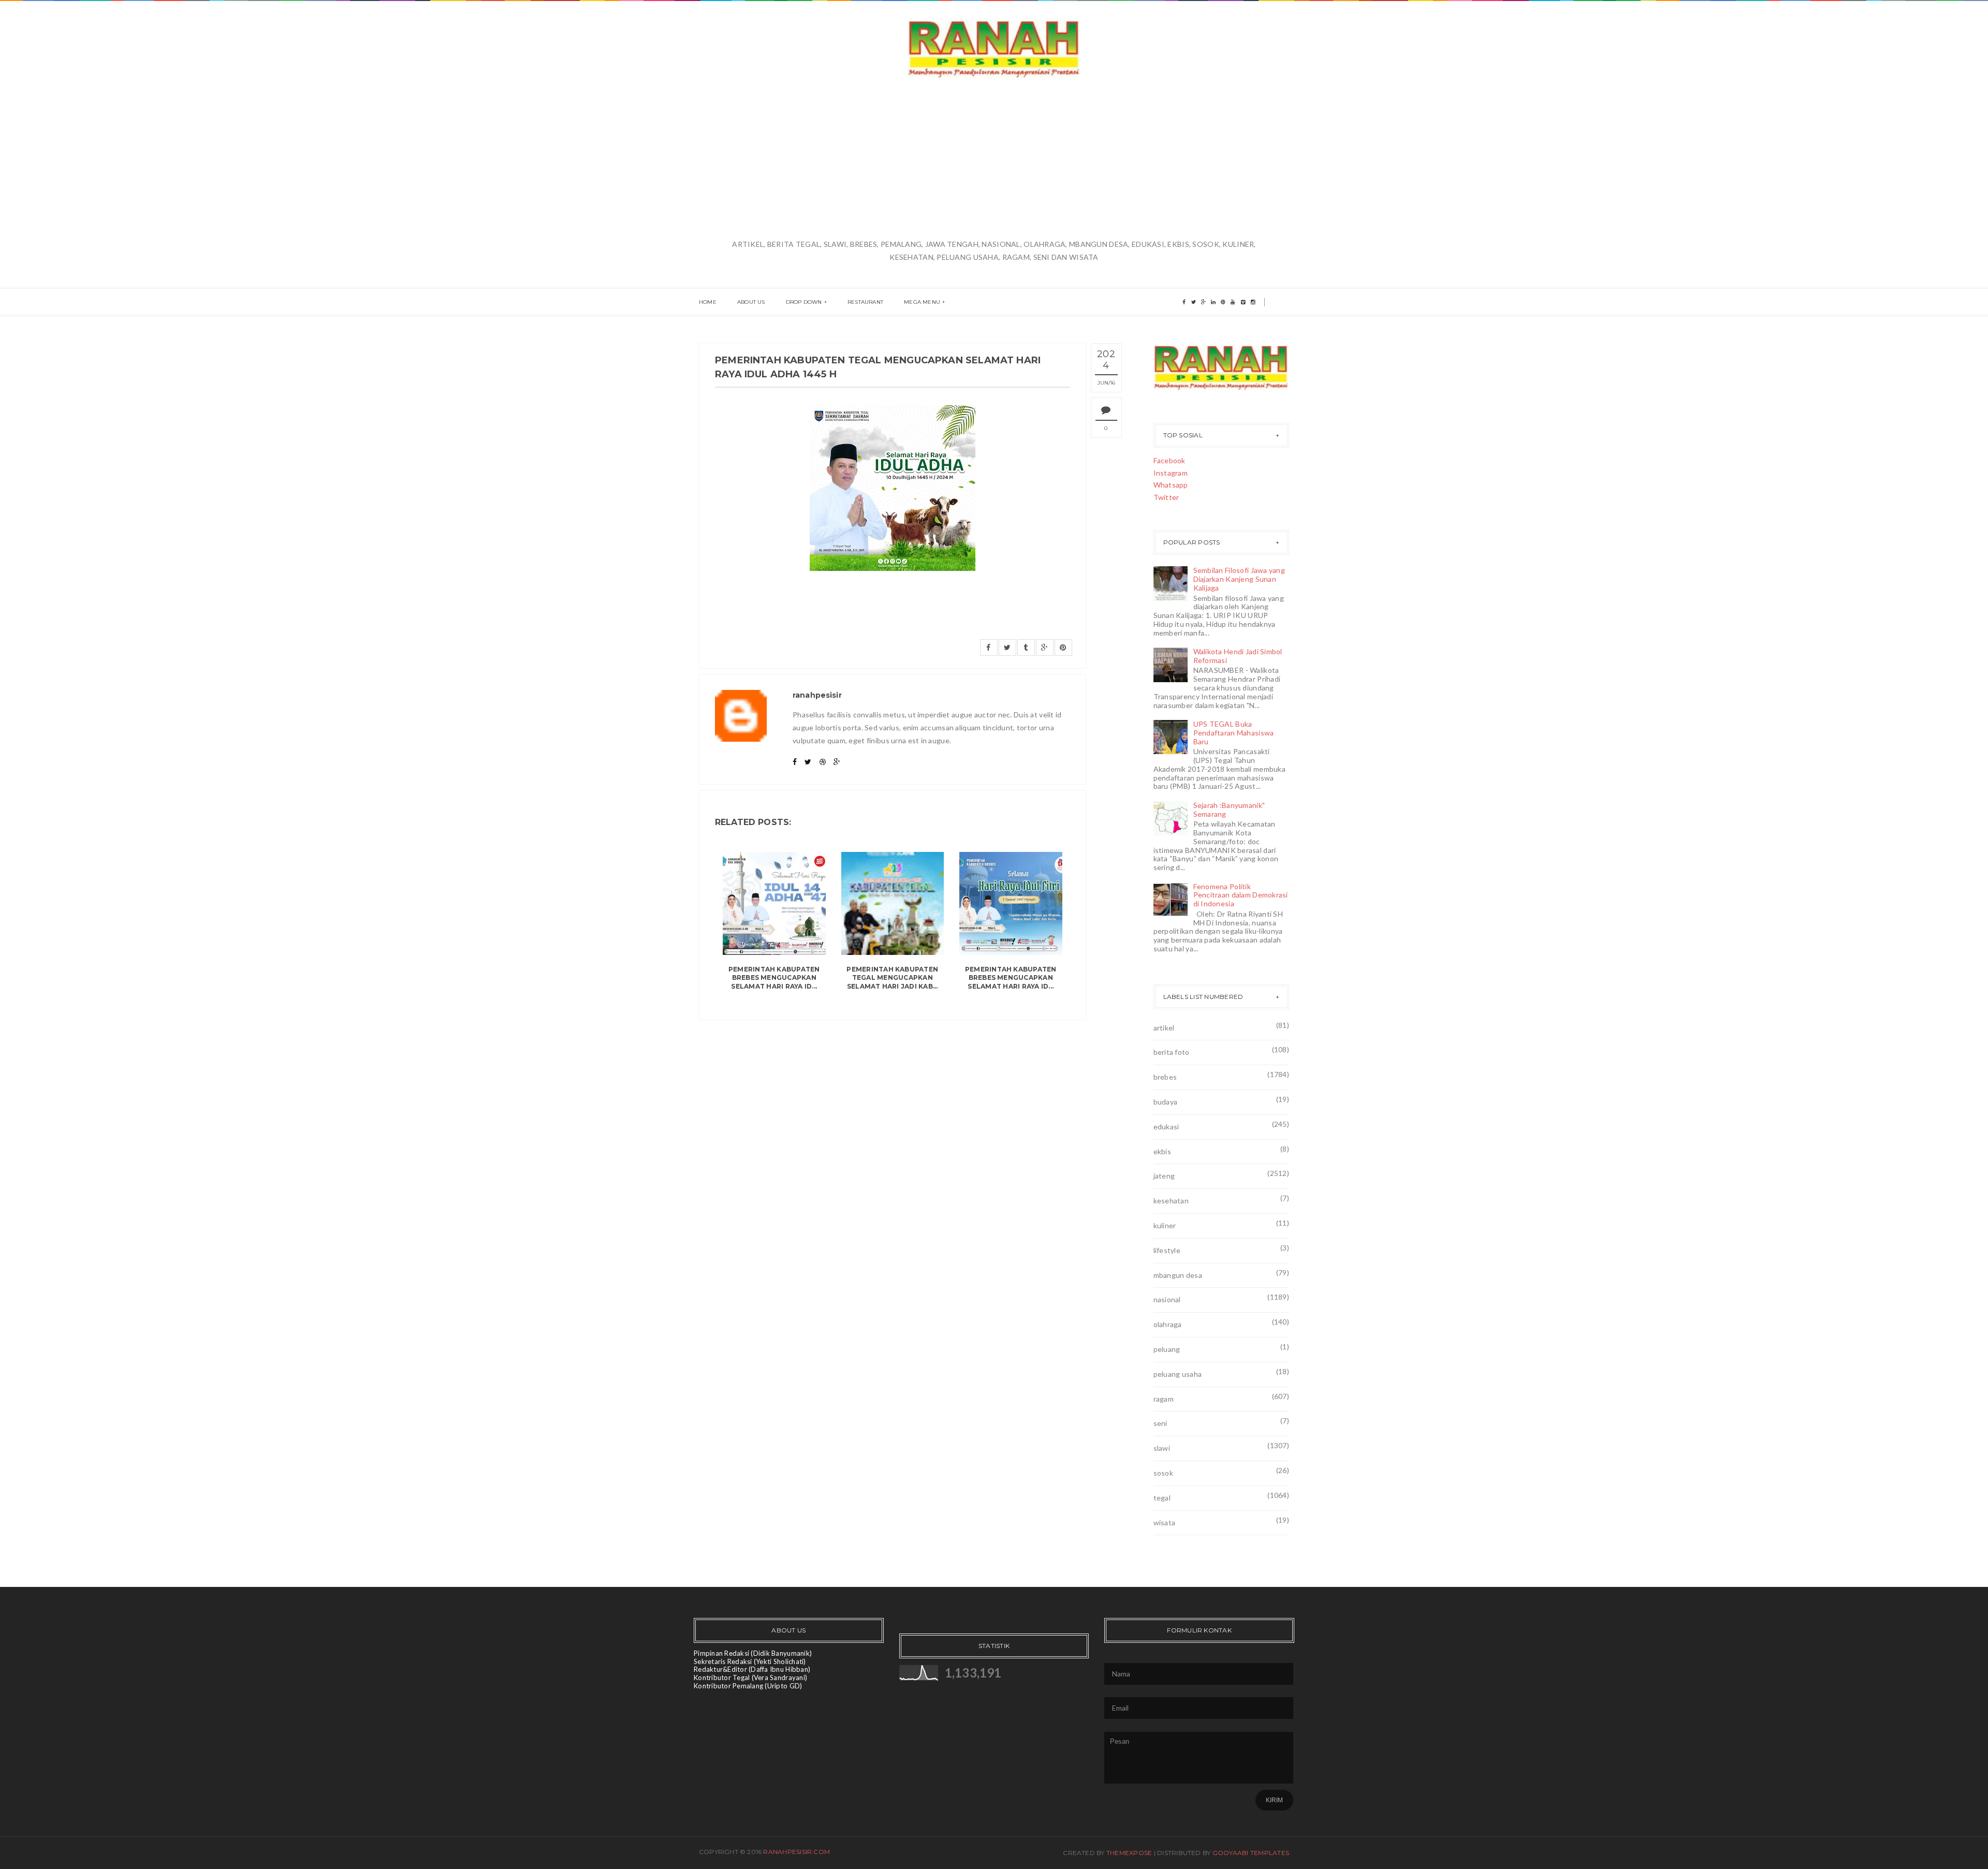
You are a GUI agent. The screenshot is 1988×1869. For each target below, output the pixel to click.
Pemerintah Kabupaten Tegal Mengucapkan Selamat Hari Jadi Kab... (892, 978)
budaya (1166, 1102)
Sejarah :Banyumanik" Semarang (1229, 810)
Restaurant (865, 302)
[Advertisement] (994, 160)
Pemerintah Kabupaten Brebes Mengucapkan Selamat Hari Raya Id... (774, 978)
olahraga (1168, 1324)
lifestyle (1167, 1250)
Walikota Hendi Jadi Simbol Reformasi (1238, 656)
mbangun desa (1178, 1275)
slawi (1162, 1448)
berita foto (1172, 1052)
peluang (1167, 1349)
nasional (1167, 1299)
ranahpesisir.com (796, 1852)
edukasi (1166, 1127)
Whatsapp (1171, 485)
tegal (1162, 1498)
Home (708, 302)
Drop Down (804, 302)
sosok (1163, 1473)
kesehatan (1171, 1201)
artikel (1164, 1028)
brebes (1165, 1077)
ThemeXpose (1129, 1853)
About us (751, 302)
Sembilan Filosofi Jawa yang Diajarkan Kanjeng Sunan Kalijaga (1239, 579)
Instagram (1171, 473)
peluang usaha (1178, 1374)
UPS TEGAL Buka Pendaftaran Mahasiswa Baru (1234, 733)
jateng (1164, 1176)
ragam (1164, 1399)
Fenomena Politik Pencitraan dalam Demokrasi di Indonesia (1241, 895)
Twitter (1166, 497)
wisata (1165, 1522)
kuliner (1165, 1225)
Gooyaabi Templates (1251, 1853)
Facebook (1170, 460)
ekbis (1162, 1151)
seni (1160, 1423)
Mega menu (922, 302)
